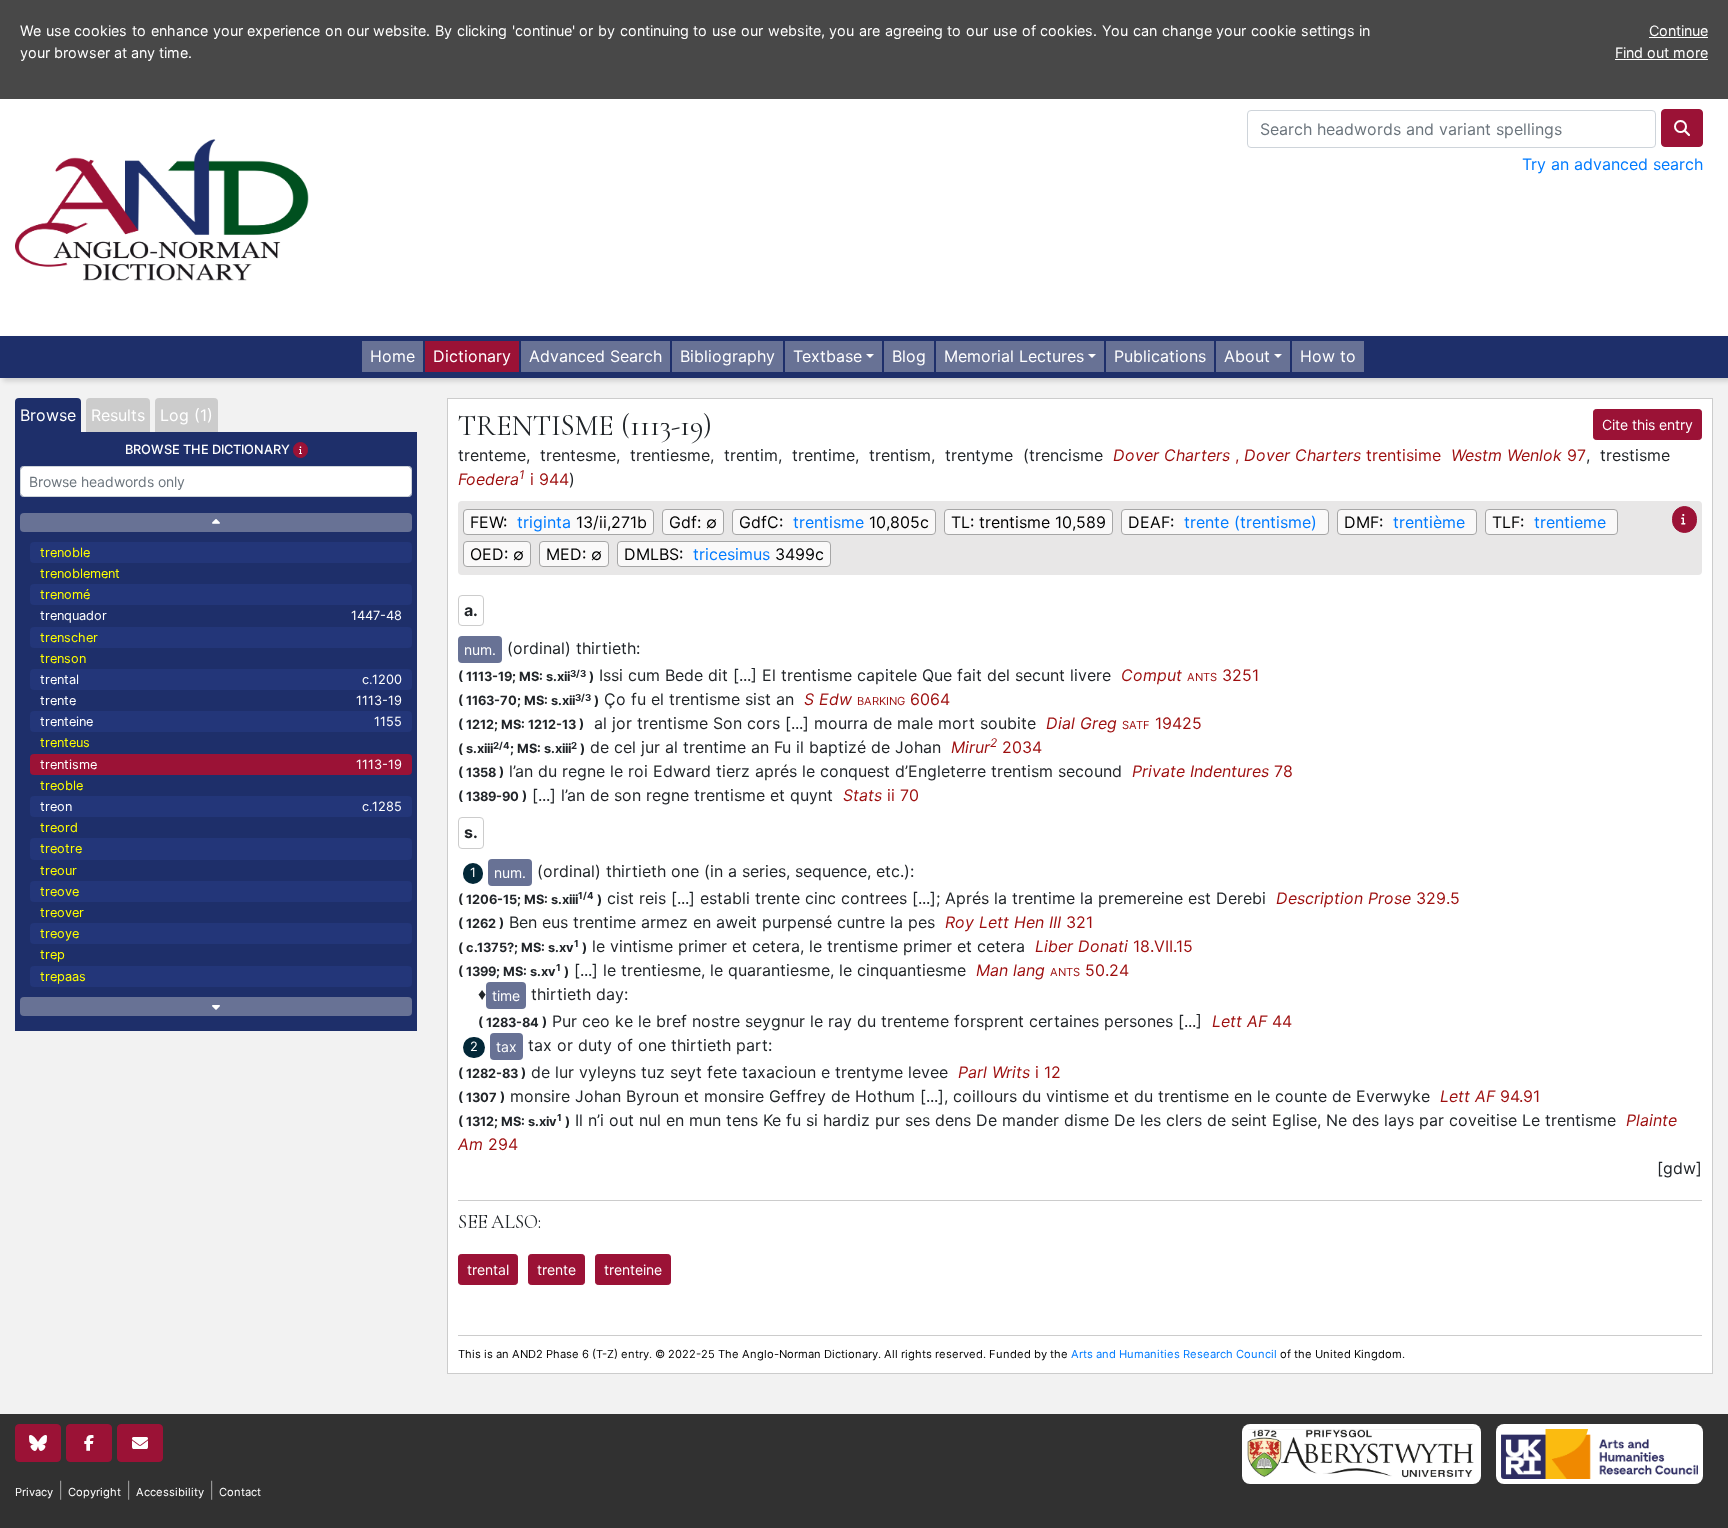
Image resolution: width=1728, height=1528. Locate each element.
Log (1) (186, 415)
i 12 (1009, 1072)
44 (1252, 1021)
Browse (48, 415)
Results (118, 415)
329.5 (1368, 898)
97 (1518, 455)
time (506, 995)
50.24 (1052, 970)
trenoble (65, 552)
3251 (1190, 675)
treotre (61, 848)
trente (221, 700)
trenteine (221, 721)
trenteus (65, 742)
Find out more (1661, 52)
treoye (59, 933)
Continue (1678, 30)
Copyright (94, 1492)
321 (1019, 922)
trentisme (221, 764)
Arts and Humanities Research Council (1174, 1354)
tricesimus (731, 554)
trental (221, 679)
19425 (1124, 723)
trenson (63, 658)
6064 (877, 699)
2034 (996, 747)
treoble (61, 785)
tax (506, 1046)
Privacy (34, 1492)
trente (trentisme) (1250, 522)
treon (221, 806)
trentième (1429, 522)
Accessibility (170, 1492)
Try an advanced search (1612, 164)
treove (59, 891)
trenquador (221, 615)
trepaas (63, 976)
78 (1212, 771)
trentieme (1570, 522)
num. (480, 649)
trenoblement (80, 573)
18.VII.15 (1114, 946)
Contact (240, 1492)
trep (52, 954)
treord (59, 827)
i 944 (513, 478)
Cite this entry (1647, 424)
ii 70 (881, 795)
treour (58, 870)
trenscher (69, 637)
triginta (544, 522)
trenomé (65, 594)
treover (62, 912)
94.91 (1490, 1096)
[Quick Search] (1682, 128)
